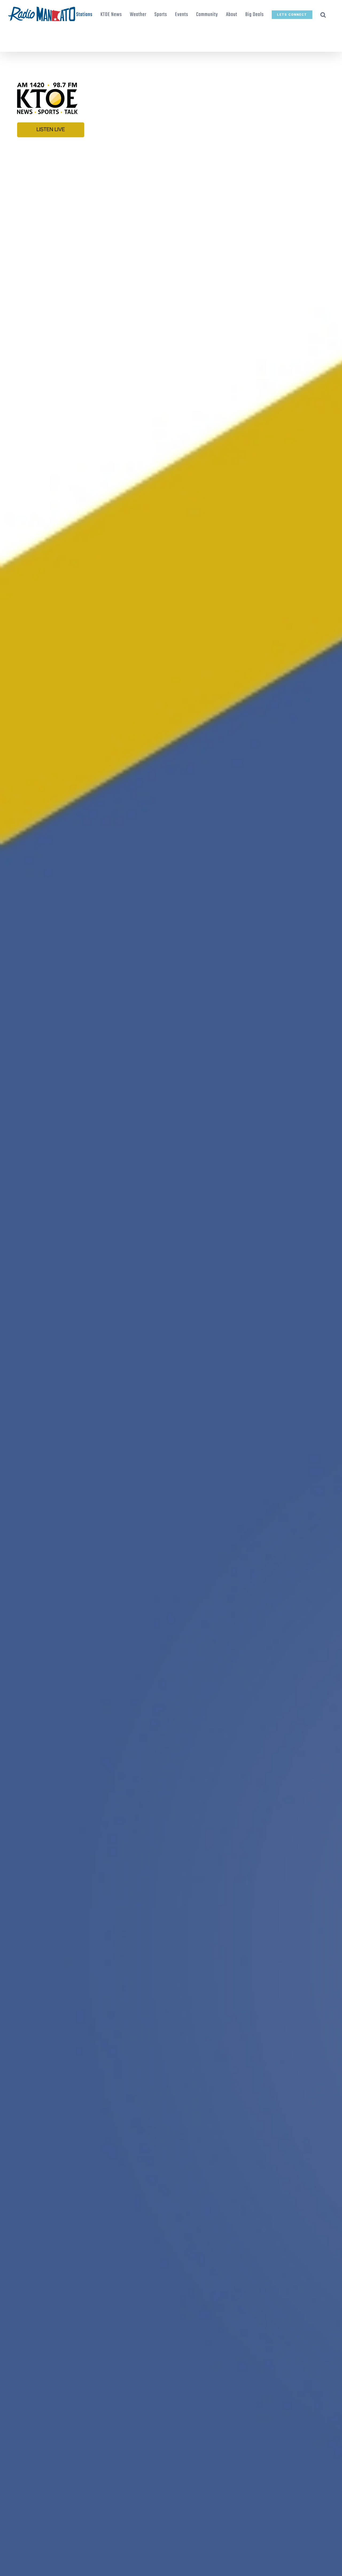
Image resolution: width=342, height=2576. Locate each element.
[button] (323, 15)
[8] (171, 65)
